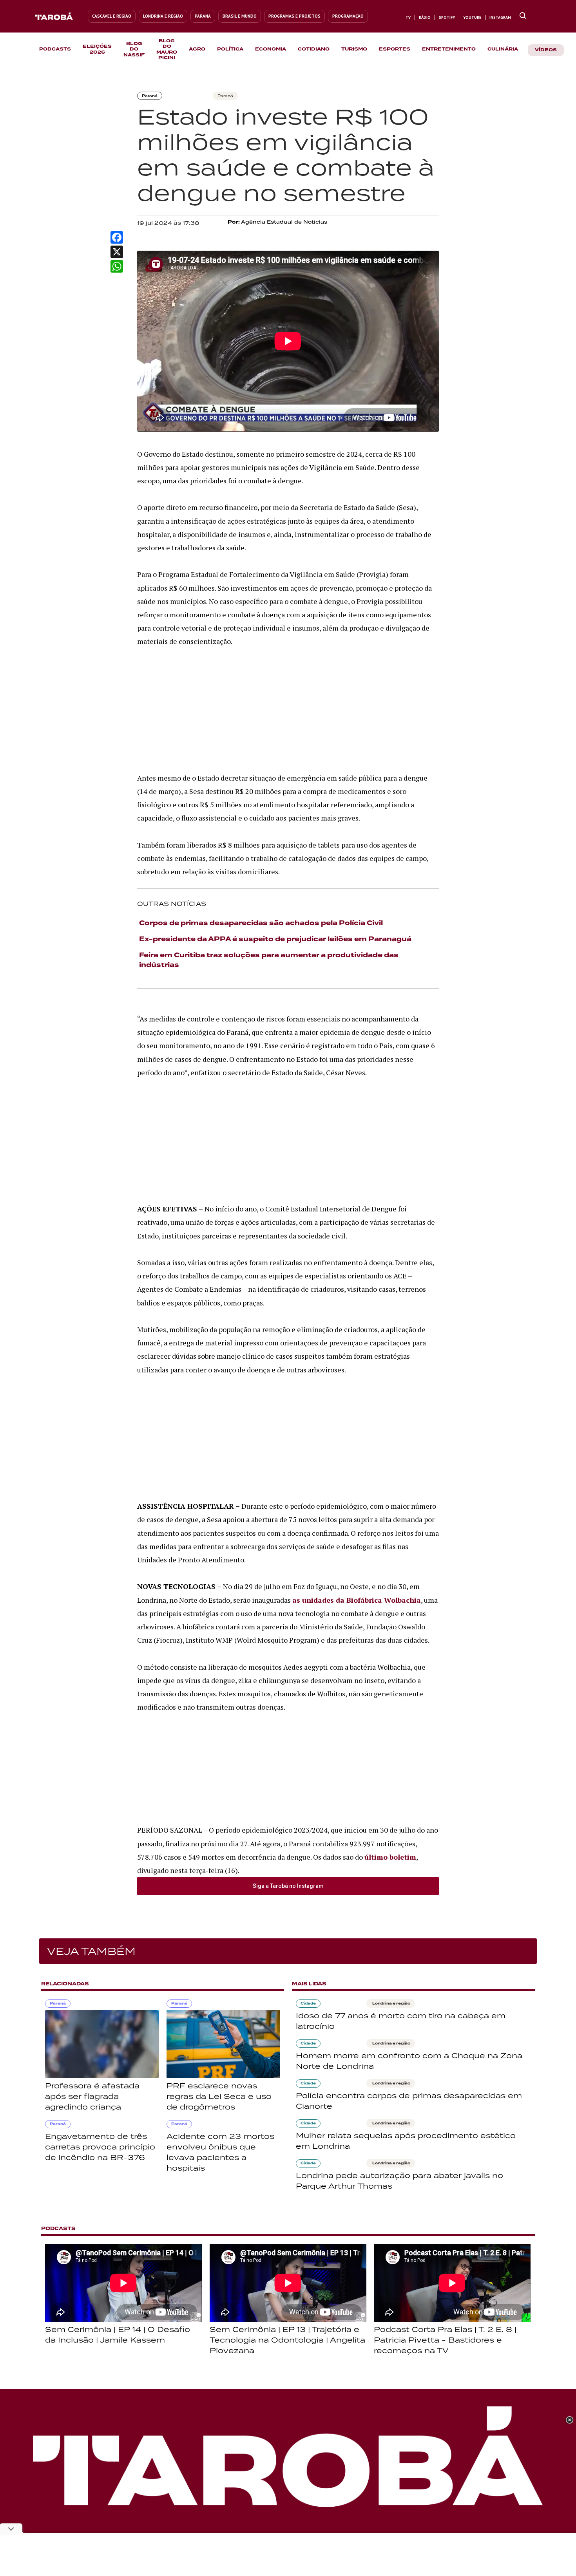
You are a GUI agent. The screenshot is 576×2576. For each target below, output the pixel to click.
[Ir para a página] (523, 16)
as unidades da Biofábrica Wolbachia (357, 1600)
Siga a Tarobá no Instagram (288, 1886)
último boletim (390, 1857)
